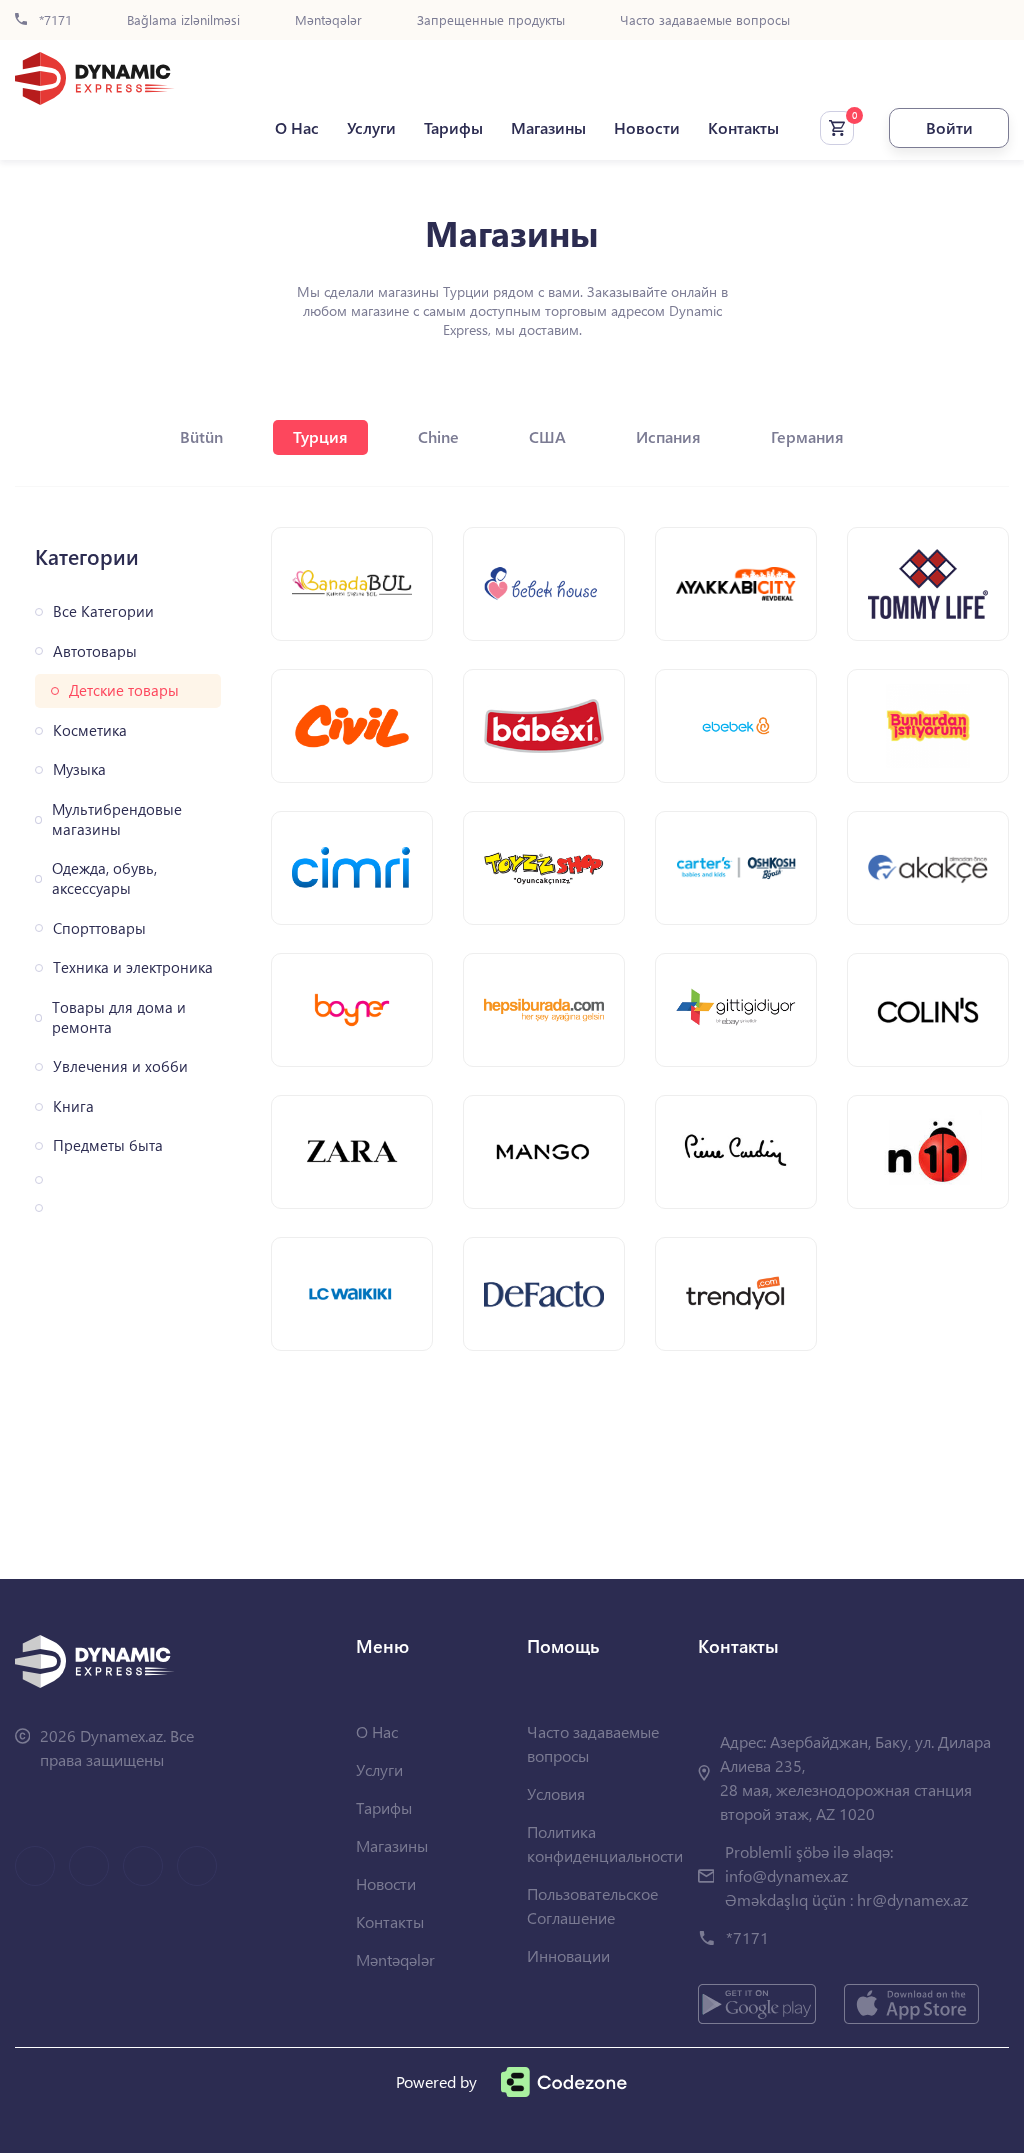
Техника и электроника (133, 967)
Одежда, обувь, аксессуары (104, 878)
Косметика (90, 730)
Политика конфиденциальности (605, 1843)
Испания (668, 436)
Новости (647, 128)
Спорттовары (99, 928)
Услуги (371, 128)
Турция (320, 436)
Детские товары (124, 690)
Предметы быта (108, 1145)
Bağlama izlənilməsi (183, 20)
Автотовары (95, 651)
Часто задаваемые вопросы (705, 20)
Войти (949, 127)
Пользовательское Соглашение (592, 1905)
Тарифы (453, 128)
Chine (438, 436)
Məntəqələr (328, 20)
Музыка (79, 769)
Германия (807, 436)
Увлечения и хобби (120, 1066)
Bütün (201, 436)
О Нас (297, 128)
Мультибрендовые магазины (117, 819)
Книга (73, 1106)
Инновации (568, 1955)
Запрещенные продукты (491, 20)
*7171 (53, 20)
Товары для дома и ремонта (119, 1017)
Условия (556, 1793)
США (547, 436)
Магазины (548, 128)
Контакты (743, 128)
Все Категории (103, 611)
